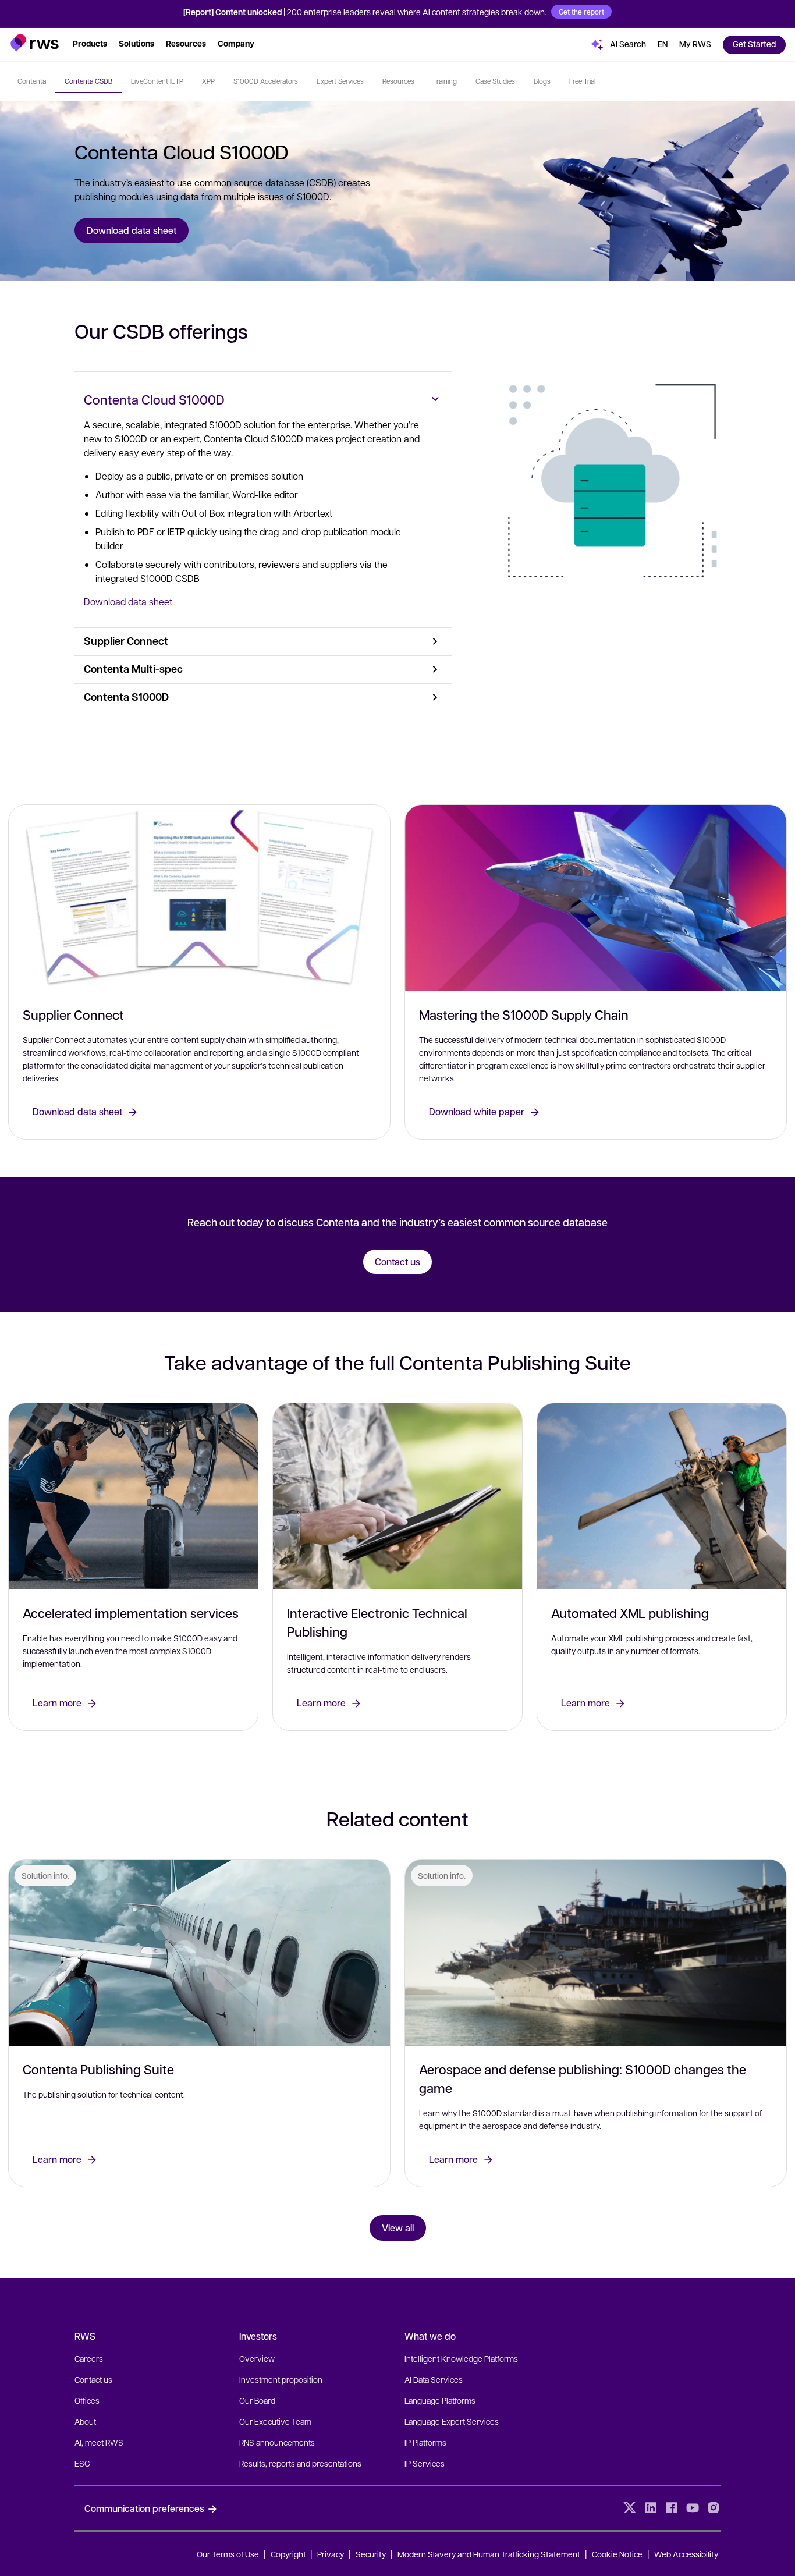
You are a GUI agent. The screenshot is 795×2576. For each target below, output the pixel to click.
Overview (257, 2358)
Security (371, 2554)
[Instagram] (714, 2508)
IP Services (425, 2463)
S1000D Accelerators (266, 81)
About (85, 2421)
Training (445, 81)
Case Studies (495, 81)
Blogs (542, 81)
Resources (398, 81)
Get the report (581, 12)
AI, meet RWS (99, 2442)
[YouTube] (693, 2508)
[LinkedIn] (651, 2508)
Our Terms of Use (228, 2554)
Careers (89, 2358)
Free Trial (582, 81)
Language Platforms (440, 2400)
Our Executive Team (275, 2421)
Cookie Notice (617, 2554)
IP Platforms (425, 2442)
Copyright (289, 2554)
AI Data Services (434, 2379)
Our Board (257, 2400)
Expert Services (340, 81)
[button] (35, 43)
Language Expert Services (452, 2421)
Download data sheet (128, 602)
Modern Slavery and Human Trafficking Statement (489, 2554)
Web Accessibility (686, 2554)
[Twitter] (630, 2508)
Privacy (331, 2554)
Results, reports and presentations (300, 2463)
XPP (208, 81)
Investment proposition (281, 2379)
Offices (87, 2400)
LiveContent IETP (157, 81)
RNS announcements (277, 2442)
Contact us (93, 2379)
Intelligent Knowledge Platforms (461, 2358)
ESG (82, 2463)
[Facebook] (672, 2508)
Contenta (32, 81)
